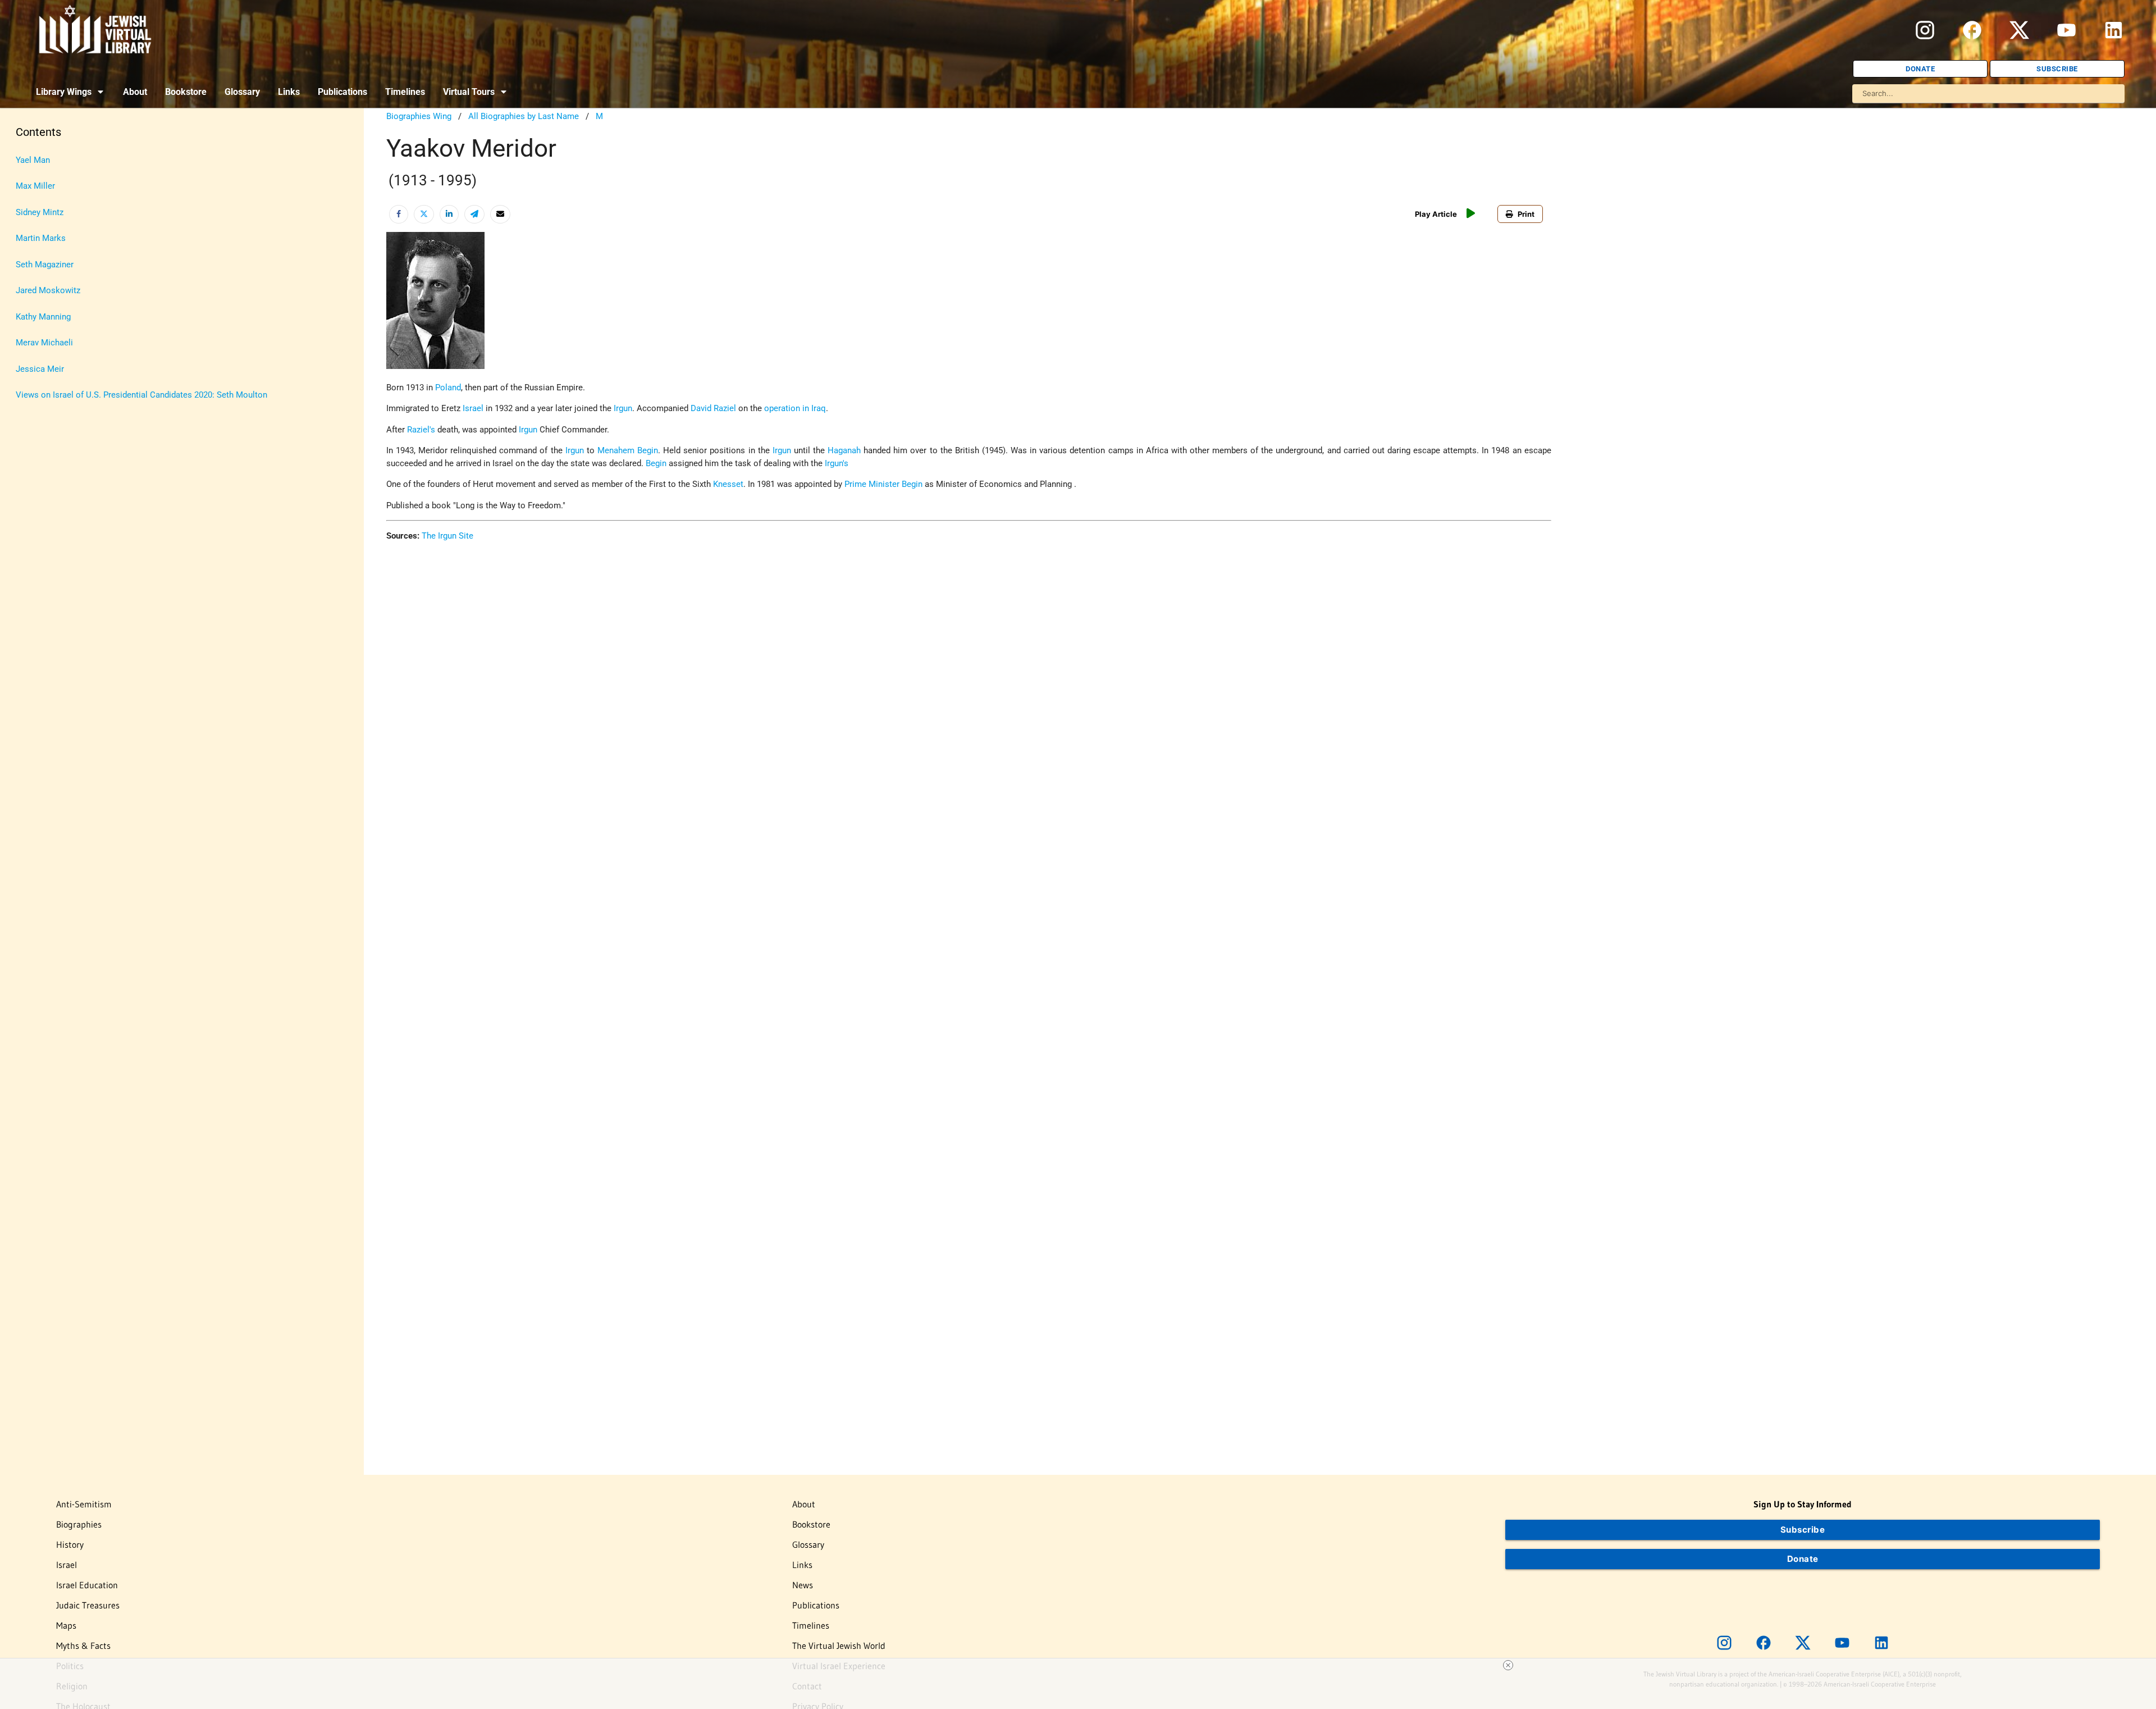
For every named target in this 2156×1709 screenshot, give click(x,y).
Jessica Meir (40, 369)
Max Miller (35, 186)
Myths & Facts (83, 1646)
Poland (448, 388)
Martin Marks (41, 238)
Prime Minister (872, 484)
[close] (1508, 1665)
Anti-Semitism (84, 1504)
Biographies (79, 1524)
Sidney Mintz (40, 212)
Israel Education (87, 1585)
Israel (473, 408)
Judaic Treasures (88, 1605)
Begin (656, 463)
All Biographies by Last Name (524, 116)
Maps (66, 1625)
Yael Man (33, 160)
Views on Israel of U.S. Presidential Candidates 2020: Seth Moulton (141, 395)
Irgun (623, 408)
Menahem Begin (628, 450)
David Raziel (713, 408)
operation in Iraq (795, 408)
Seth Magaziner (45, 265)
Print (1526, 214)
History (70, 1544)
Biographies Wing (419, 116)
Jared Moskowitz (48, 290)
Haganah (844, 450)
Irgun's (837, 463)
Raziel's (421, 430)
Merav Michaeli (44, 343)
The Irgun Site (447, 536)
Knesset (728, 484)
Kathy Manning (43, 317)
